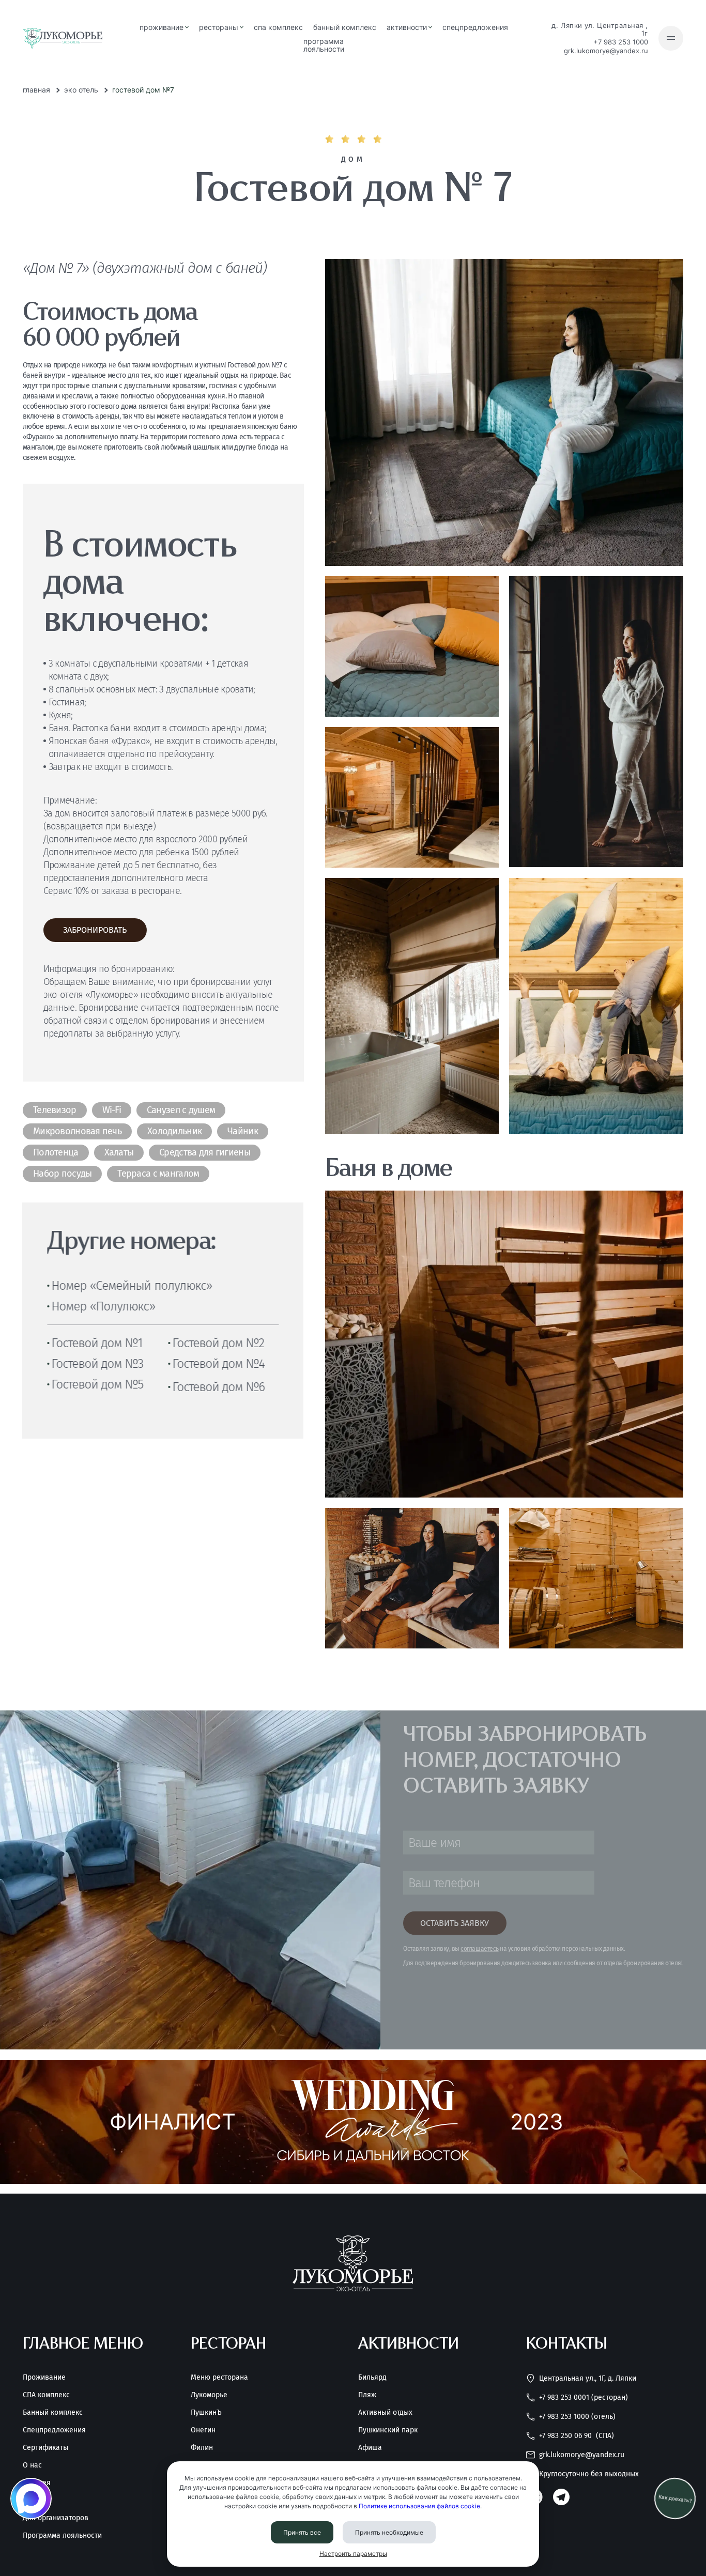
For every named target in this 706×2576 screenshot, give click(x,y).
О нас (32, 2465)
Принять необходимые (389, 2532)
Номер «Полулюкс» (103, 1306)
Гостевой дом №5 (97, 1384)
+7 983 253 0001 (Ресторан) (584, 2397)
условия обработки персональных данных (566, 1949)
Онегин (203, 2430)
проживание (162, 27)
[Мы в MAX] (31, 2498)
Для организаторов (56, 2518)
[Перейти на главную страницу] (63, 38)
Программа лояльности (324, 45)
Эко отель (81, 90)
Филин (202, 2448)
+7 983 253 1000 (621, 42)
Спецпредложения (54, 2430)
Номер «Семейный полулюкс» (132, 1286)
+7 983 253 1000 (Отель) (577, 2417)
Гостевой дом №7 (143, 90)
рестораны (219, 27)
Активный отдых (385, 2413)
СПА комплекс (278, 27)
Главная (36, 90)
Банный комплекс (53, 2413)
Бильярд (372, 2378)
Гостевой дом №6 (219, 1387)
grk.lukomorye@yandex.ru (606, 51)
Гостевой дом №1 (97, 1343)
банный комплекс (345, 27)
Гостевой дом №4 (218, 1364)
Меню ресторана (219, 2378)
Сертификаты (45, 2448)
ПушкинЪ (206, 2413)
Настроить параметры (353, 2554)
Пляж (367, 2395)
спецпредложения (475, 27)
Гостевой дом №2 (218, 1343)
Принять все (302, 2532)
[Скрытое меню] (671, 38)
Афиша (370, 2448)
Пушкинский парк (388, 2430)
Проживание (44, 2378)
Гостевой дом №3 (97, 1364)
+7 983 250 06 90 (577, 2436)
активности (407, 27)
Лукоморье (209, 2395)
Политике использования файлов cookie (419, 2506)
